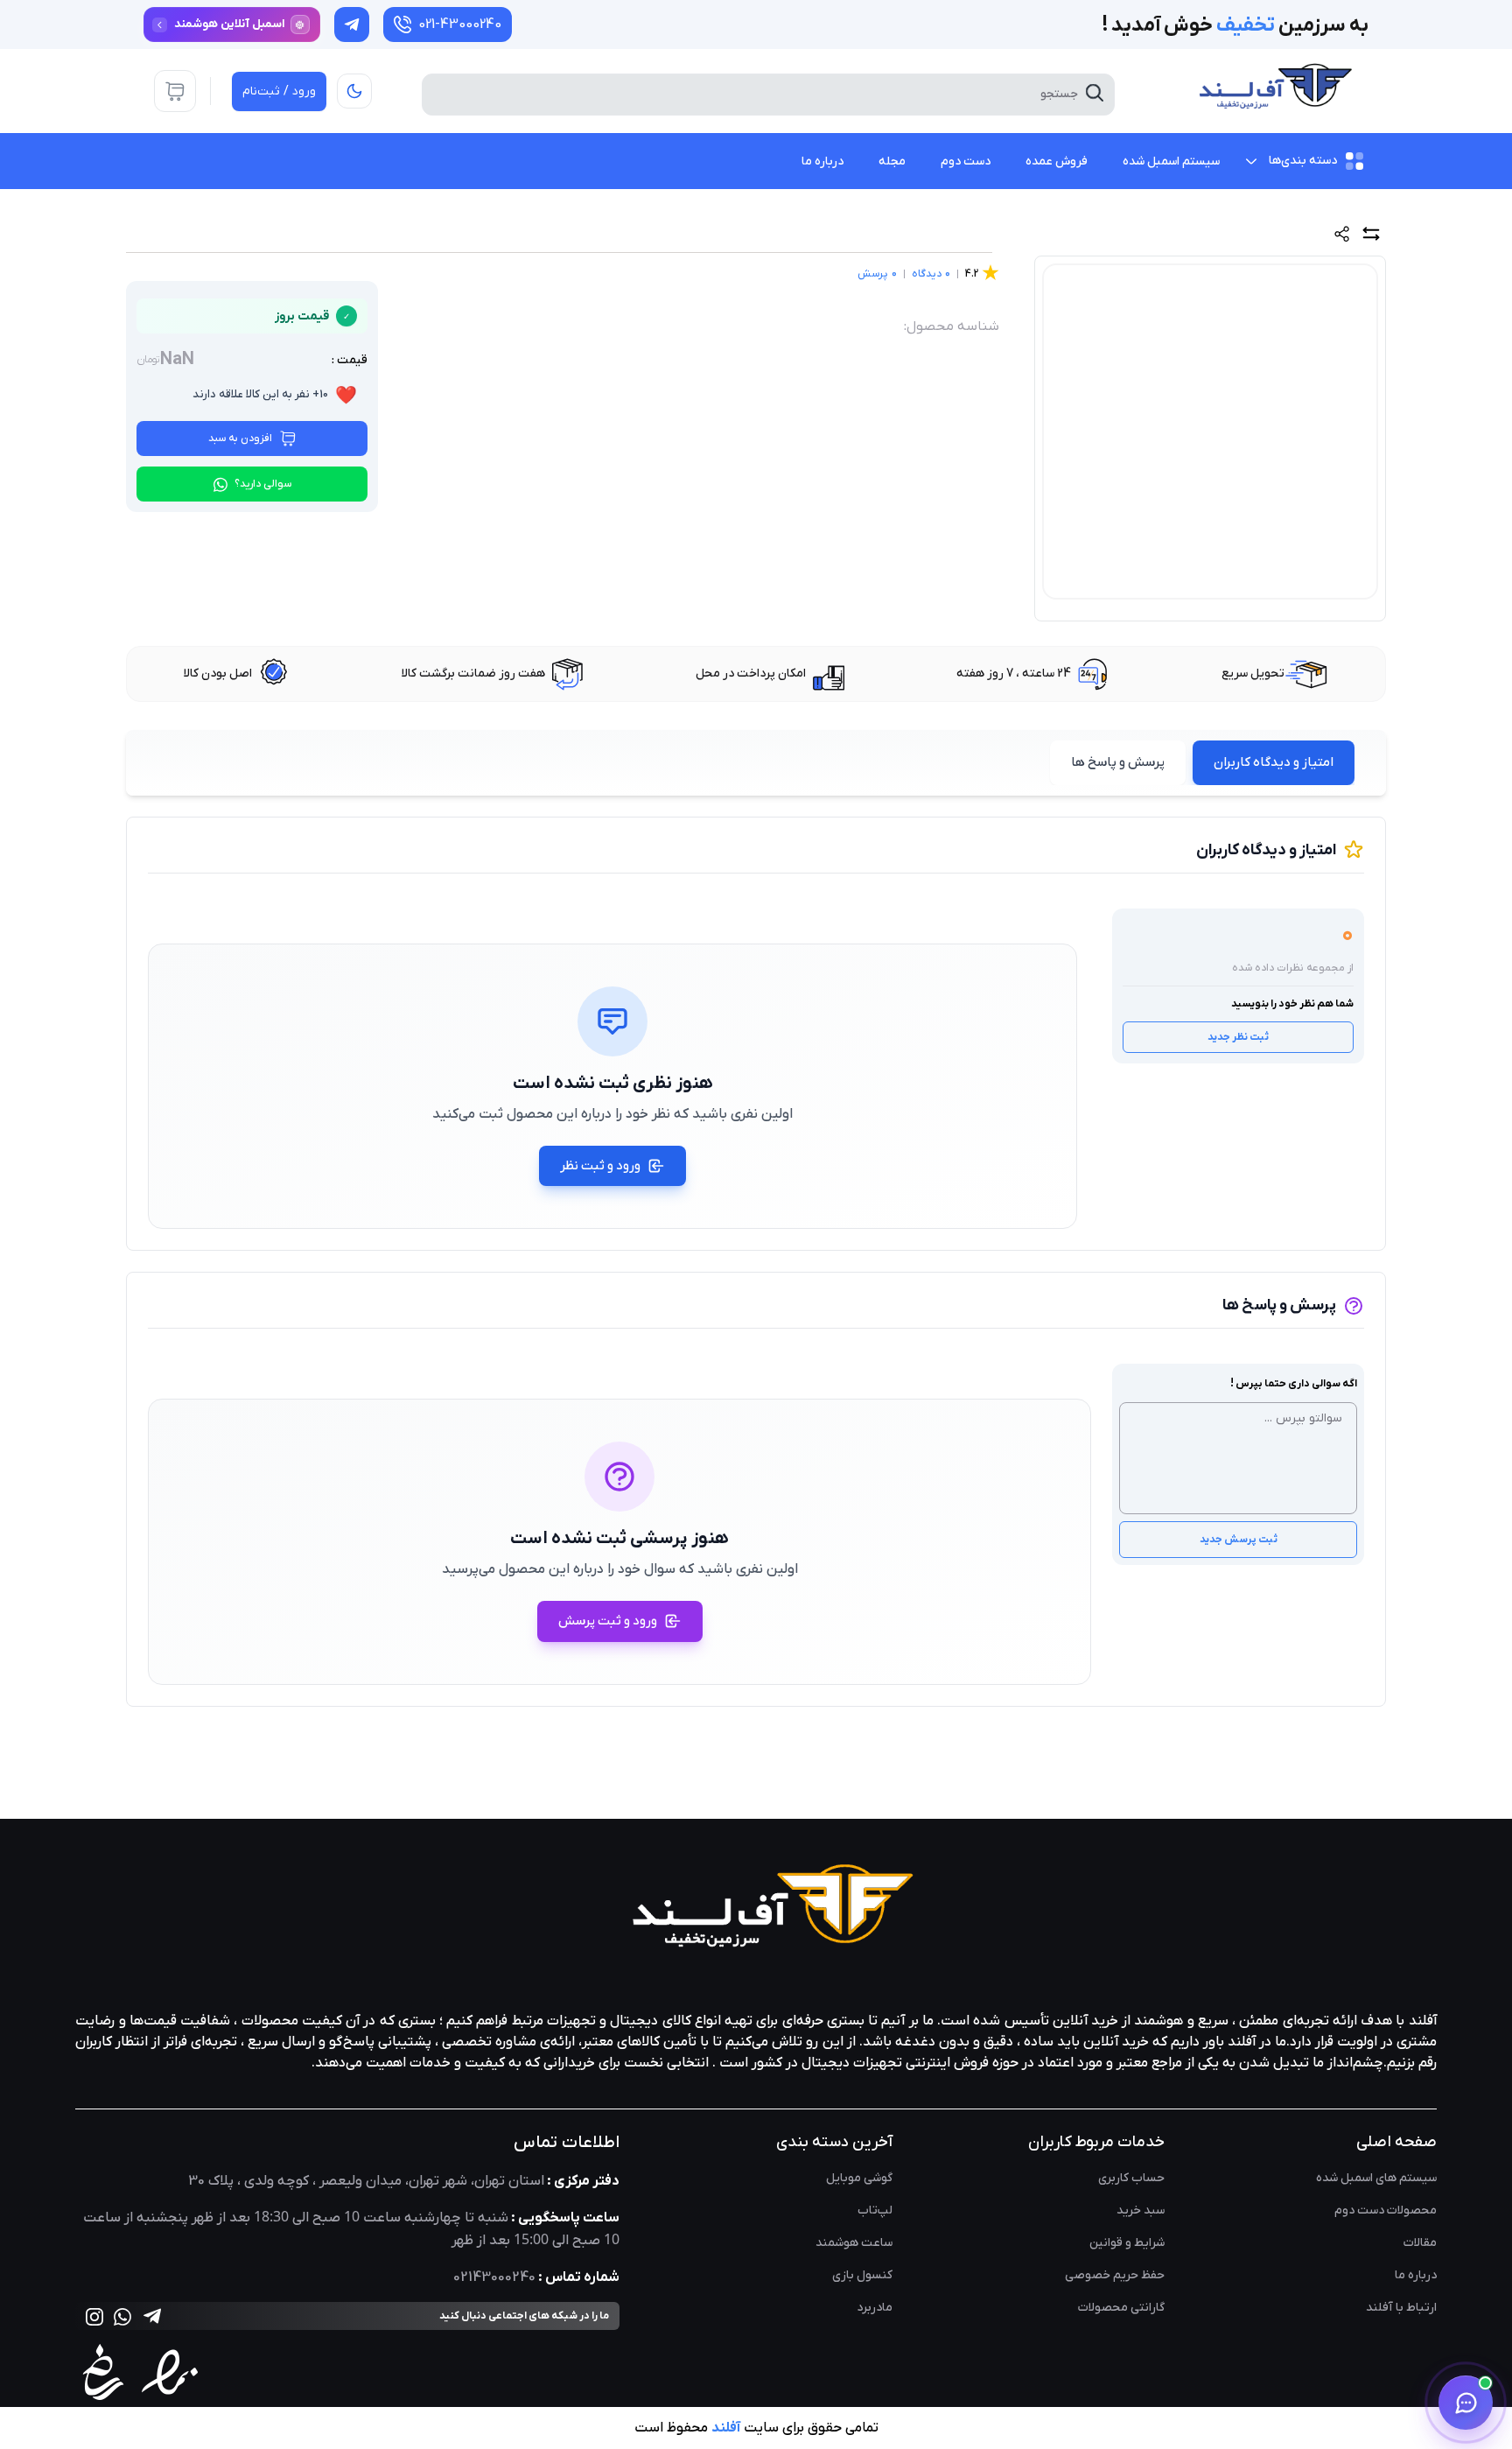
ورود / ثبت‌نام (279, 91)
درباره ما (1416, 2275)
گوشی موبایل (859, 2178)
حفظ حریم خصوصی (1115, 2275)
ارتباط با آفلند (1401, 2308)
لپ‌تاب (875, 2210)
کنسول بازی (862, 2275)
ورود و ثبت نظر (600, 1166)
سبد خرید (1141, 2210)
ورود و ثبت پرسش (608, 1621)
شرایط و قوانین (1127, 2243)
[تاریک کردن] (354, 91)
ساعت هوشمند (854, 2243)
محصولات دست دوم (1386, 2210)
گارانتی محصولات (1121, 2308)
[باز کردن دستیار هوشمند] (1466, 2403)
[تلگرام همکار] (352, 25)
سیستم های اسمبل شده (1376, 2178)
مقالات (1420, 2243)
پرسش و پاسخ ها (1118, 762)
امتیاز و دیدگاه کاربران (1274, 762)
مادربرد (875, 2308)
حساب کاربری (1131, 2178)
